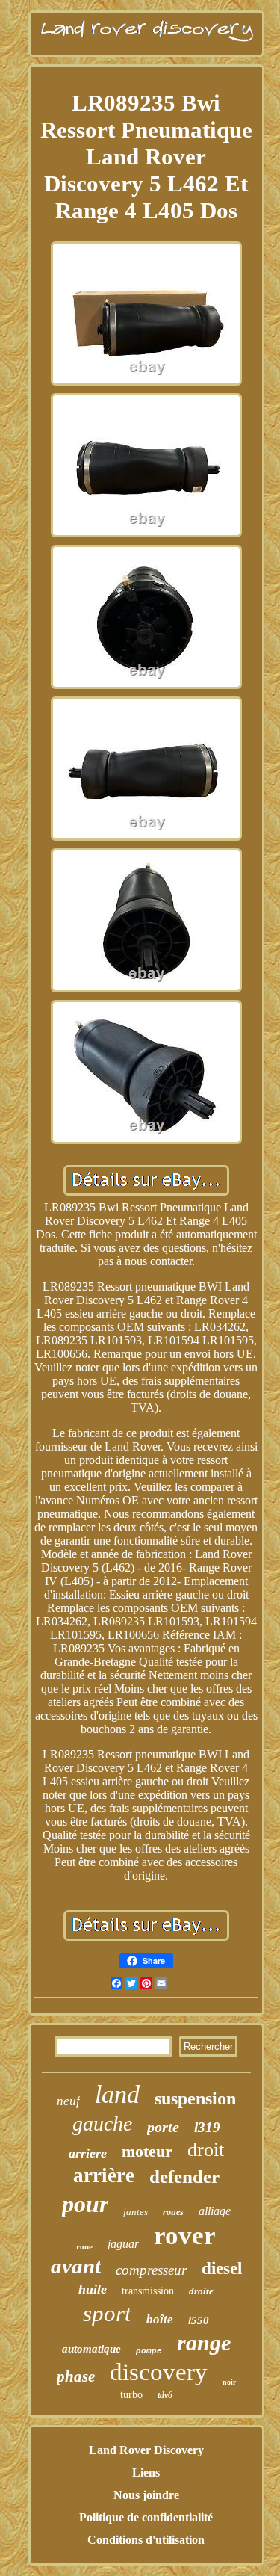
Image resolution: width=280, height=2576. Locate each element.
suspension (195, 2098)
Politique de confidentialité (146, 2517)
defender (184, 2177)
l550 (199, 2320)
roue (84, 2246)
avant (76, 2266)
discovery (159, 2372)
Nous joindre (146, 2495)
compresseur (151, 2270)
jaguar (123, 2244)
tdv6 (165, 2395)
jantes (136, 2212)
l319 (207, 2127)
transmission (148, 2291)
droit (206, 2150)
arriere (88, 2153)
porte (163, 2127)
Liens (146, 2472)
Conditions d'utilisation (146, 2540)
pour (85, 2204)
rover (185, 2236)
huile (93, 2289)
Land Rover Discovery (146, 2450)
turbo (131, 2395)
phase (76, 2376)
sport (107, 2313)
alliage (215, 2211)
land (117, 2094)
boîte (160, 2319)
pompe (149, 2351)
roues (173, 2212)
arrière (104, 2175)
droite (201, 2291)
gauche (102, 2123)
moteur (147, 2151)
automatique (91, 2349)
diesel (222, 2268)
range (204, 2342)
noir (229, 2382)
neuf (68, 2101)
